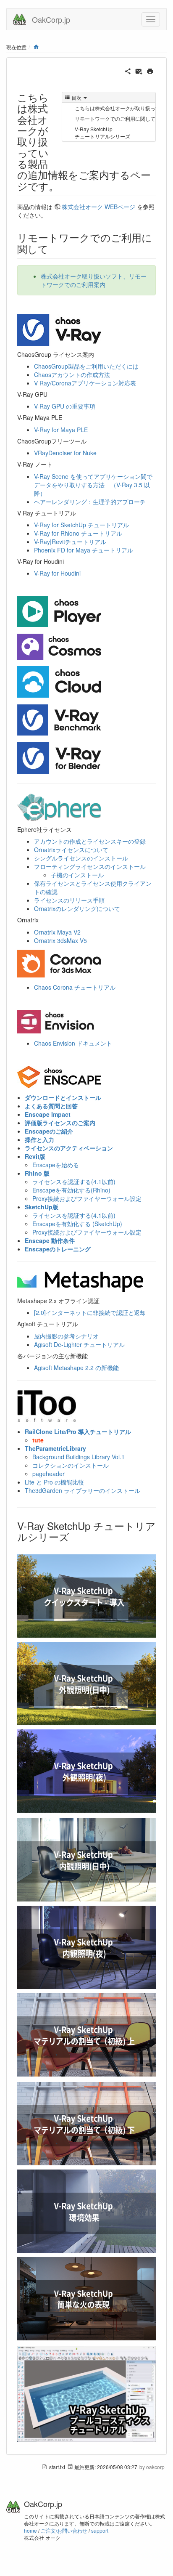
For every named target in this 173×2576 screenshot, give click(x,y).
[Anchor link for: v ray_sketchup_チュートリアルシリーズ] (74, 1536)
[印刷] (150, 70)
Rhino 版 (37, 1173)
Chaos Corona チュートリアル (75, 987)
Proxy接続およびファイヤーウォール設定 (87, 1198)
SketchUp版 (42, 1207)
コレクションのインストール (71, 1465)
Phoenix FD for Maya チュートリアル (84, 550)
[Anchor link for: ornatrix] (42, 920)
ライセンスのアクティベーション (69, 1148)
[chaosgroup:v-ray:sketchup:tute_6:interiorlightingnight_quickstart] (86, 1947)
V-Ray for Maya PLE (61, 430)
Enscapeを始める (56, 1165)
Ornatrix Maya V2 (57, 932)
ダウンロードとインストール (63, 1097)
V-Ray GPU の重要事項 (65, 406)
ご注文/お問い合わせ (64, 2530)
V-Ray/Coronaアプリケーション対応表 (85, 383)
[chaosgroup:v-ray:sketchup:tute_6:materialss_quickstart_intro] (86, 2124)
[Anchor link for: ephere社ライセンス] (75, 829)
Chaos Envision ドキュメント (73, 1043)
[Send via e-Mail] (139, 70)
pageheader (48, 1474)
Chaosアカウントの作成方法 (72, 374)
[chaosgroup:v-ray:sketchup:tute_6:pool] (86, 2394)
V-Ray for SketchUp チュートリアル (81, 525)
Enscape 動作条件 (50, 1240)
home (30, 2530)
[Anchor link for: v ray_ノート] (55, 464)
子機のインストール (77, 875)
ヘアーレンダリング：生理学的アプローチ (90, 502)
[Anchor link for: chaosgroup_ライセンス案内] (97, 354)
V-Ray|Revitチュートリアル (70, 542)
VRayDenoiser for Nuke (65, 453)
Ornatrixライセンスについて (71, 850)
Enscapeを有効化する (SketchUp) (77, 1224)
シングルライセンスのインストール (81, 858)
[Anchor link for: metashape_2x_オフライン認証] (102, 1301)
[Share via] (128, 70)
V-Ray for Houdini (57, 573)
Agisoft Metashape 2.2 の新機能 (76, 1368)
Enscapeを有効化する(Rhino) (71, 1190)
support (100, 2530)
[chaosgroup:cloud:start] (59, 681)
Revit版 (35, 1156)
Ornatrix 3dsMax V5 (60, 940)
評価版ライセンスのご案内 (60, 1123)
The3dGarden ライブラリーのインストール (83, 1490)
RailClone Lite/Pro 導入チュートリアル (78, 1431)
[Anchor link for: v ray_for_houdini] (67, 561)
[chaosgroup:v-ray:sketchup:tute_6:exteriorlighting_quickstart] (86, 2211)
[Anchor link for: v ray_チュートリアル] (79, 513)
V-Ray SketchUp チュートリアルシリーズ (102, 133)
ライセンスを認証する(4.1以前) (74, 1182)
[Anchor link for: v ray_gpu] (50, 394)
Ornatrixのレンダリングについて (77, 908)
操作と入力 (39, 1139)
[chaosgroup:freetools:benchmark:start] (59, 719)
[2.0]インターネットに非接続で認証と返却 (90, 1312)
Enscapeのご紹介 (49, 1131)
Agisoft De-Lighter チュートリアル (79, 1344)
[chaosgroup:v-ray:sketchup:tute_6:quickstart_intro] (86, 1596)
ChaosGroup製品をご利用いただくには (86, 366)
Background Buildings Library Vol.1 (79, 1457)
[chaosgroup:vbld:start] (59, 757)
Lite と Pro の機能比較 (54, 1482)
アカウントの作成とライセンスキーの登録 (90, 841)
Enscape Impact (48, 1114)
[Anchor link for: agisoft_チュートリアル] (81, 1324)
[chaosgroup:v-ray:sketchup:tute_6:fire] (86, 2299)
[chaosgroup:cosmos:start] (59, 645)
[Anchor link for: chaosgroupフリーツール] (89, 441)
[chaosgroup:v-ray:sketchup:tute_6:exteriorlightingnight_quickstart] (86, 1771)
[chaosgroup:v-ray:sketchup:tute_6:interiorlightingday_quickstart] (86, 1860)
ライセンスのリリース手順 (69, 900)
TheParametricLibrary (55, 1448)
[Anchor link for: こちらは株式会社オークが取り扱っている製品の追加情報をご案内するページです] (64, 186)
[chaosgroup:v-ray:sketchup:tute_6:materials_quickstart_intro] (86, 2035)
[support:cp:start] (59, 611)
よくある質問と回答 (51, 1106)
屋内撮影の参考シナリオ (66, 1336)
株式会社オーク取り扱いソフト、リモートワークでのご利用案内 (94, 280)
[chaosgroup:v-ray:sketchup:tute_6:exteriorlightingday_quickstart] (86, 1684)
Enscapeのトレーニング (58, 1249)
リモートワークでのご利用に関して (115, 118)
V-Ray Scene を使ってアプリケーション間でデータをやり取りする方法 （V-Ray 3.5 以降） (93, 485)
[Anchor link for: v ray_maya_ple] (65, 417)
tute (38, 1440)
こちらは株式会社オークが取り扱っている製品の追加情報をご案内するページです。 (115, 108)
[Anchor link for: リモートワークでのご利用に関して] (53, 248)
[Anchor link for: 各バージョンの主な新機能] (91, 1356)
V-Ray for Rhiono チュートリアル (78, 533)
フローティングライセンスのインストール (90, 866)
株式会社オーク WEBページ (98, 207)
